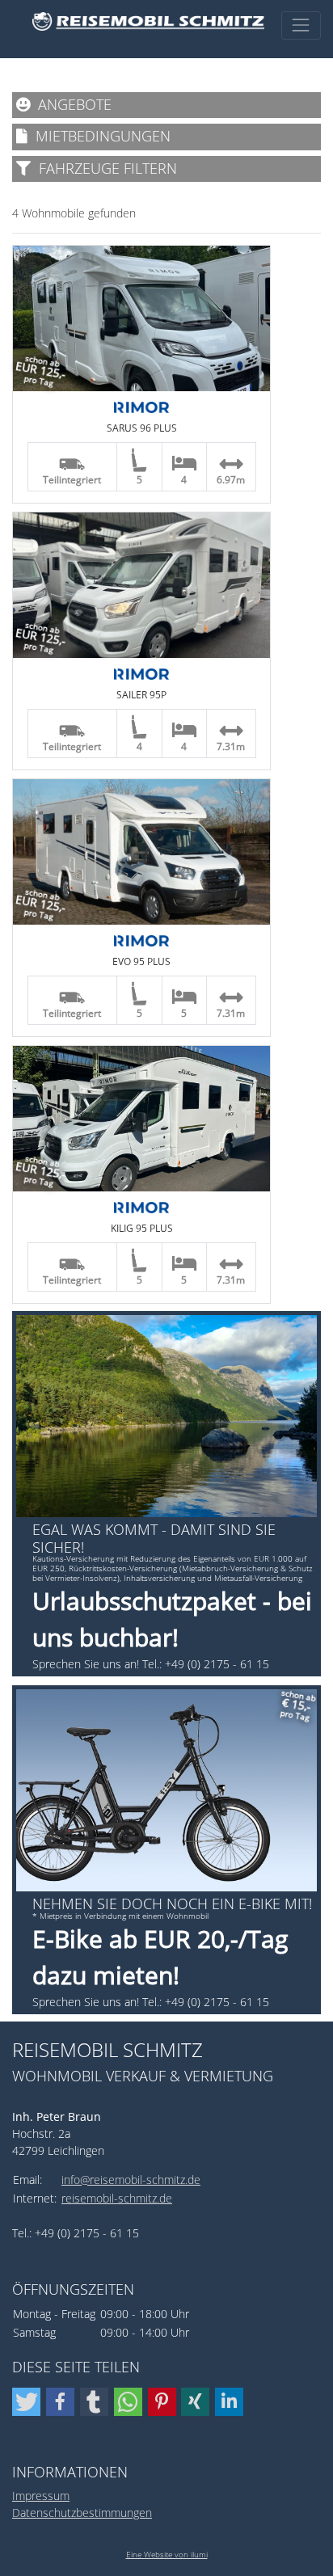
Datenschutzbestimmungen (82, 2513)
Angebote (71, 104)
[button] (26, 2402)
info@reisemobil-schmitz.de (131, 2180)
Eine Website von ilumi (167, 2554)
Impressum (41, 2496)
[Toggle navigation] (301, 25)
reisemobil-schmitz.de (117, 2198)
